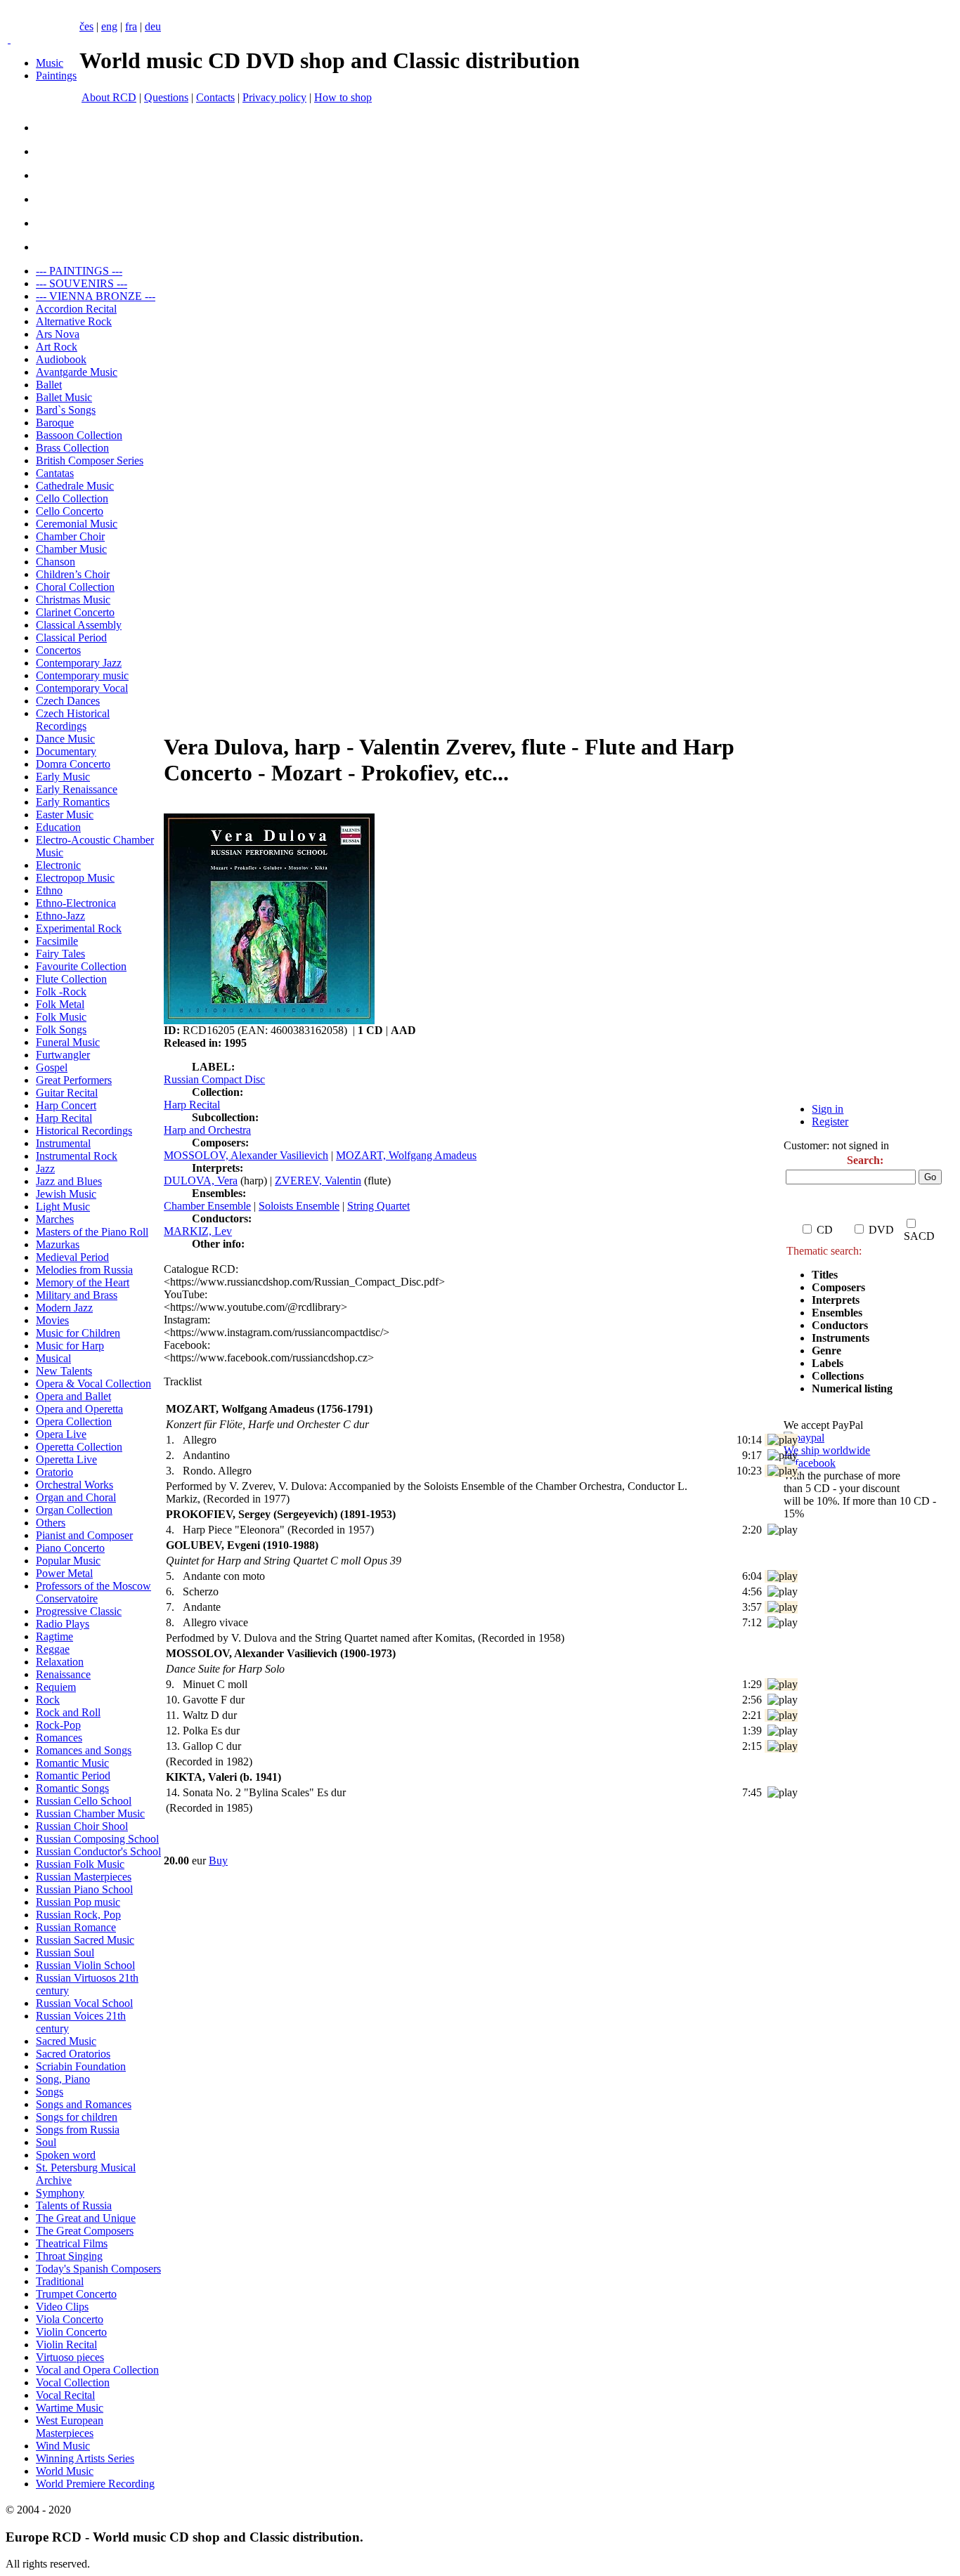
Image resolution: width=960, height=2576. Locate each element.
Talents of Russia (74, 2205)
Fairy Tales (60, 954)
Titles (825, 1275)
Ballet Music (64, 397)
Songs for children (77, 2117)
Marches (55, 1219)
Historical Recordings (84, 1131)
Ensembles (837, 1313)
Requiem (56, 1687)
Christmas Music (73, 600)
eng (109, 26)
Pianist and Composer (84, 1535)
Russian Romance (76, 1927)
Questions (166, 97)
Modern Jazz (64, 1308)
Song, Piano (63, 2079)
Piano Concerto (70, 1548)
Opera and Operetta (79, 1409)
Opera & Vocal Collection (93, 1384)
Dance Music (65, 739)
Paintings (56, 76)
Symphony (60, 2193)
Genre (826, 1351)
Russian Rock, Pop (78, 1915)
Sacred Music (66, 2041)
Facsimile (57, 941)
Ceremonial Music (77, 524)
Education (58, 827)
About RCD (109, 97)
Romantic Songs (72, 1788)
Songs (50, 2092)
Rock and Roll (68, 1712)
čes (86, 26)
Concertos (58, 650)
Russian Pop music (78, 1902)
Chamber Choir (70, 536)
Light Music (63, 1207)
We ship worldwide (827, 1450)
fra (131, 26)
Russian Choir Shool (82, 1826)
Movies (52, 1320)
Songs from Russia (78, 2130)
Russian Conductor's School (98, 1851)
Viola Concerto (70, 2319)
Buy (218, 1861)
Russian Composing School (97, 1839)
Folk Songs (61, 1029)
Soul (46, 2142)
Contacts (215, 97)
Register (830, 1122)
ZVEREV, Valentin (318, 1181)
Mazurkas (58, 1244)
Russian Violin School (85, 1965)
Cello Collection (72, 498)
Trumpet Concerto (76, 2294)
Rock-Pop (58, 1725)
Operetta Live (66, 1459)
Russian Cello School (84, 1801)
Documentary (66, 751)
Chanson (56, 562)
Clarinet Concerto (75, 612)
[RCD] (9, 39)
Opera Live (61, 1434)
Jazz (45, 1169)
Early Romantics (73, 802)
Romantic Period (73, 1776)
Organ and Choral (76, 1497)
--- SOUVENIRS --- (82, 283)
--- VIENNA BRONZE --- (96, 296)
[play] (783, 1440)
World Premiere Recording (95, 2484)
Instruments (841, 1338)
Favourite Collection (81, 966)
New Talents (64, 1371)
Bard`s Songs (66, 410)
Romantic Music (72, 1763)
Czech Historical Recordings (73, 720)
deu (153, 26)
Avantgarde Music (77, 372)
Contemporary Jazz (79, 663)
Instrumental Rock (77, 1156)
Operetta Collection (79, 1447)
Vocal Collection (73, 2382)
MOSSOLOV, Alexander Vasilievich (246, 1155)
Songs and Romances (84, 2104)
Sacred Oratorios (73, 2054)
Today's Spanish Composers (98, 2269)
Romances (59, 1738)
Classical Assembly (79, 625)
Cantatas (55, 473)
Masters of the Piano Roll (92, 1232)
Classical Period (71, 638)
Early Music (63, 777)
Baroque (55, 423)
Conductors (840, 1325)
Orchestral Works (74, 1485)
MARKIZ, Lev (198, 1231)
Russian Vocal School (84, 2003)
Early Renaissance (77, 789)
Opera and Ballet (73, 1396)
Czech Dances (68, 701)
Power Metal (64, 1573)
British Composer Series (90, 460)
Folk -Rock (61, 992)
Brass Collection (72, 448)
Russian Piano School (84, 1889)
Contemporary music (82, 675)
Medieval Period (72, 1257)
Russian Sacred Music (85, 1940)
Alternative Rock (74, 321)
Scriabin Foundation (81, 2066)
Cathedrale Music (75, 486)
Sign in (828, 1109)
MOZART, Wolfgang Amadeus (406, 1155)
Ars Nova (58, 334)
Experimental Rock (79, 928)
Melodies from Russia (84, 1270)
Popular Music (68, 1561)
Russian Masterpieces (84, 1877)
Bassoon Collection (79, 435)
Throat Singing (69, 2256)
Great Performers (74, 1080)
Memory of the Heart (83, 1282)
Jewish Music (66, 1194)
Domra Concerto (73, 764)
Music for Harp (70, 1346)
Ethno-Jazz (60, 916)
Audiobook (61, 359)
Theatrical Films (72, 2243)
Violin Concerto (71, 2332)
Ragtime (54, 1636)
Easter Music (65, 815)
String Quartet (378, 1206)
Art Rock (57, 347)
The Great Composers (85, 2231)
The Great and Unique (86, 2218)
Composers (838, 1287)
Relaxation (60, 1662)
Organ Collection (74, 1510)
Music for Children (78, 1333)
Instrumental (63, 1143)
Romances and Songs (84, 1750)
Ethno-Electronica (76, 903)
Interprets (837, 1300)
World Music (65, 2471)
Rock (48, 1700)
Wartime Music (70, 2408)
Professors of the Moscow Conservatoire (93, 1592)
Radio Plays (63, 1624)
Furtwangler (63, 1055)
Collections (838, 1376)
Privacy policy (274, 97)
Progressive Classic (79, 1611)
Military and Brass (77, 1295)
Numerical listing (852, 1388)
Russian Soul (65, 1953)
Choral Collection (75, 587)
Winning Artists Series (85, 2458)
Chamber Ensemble (207, 1206)
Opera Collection (74, 1421)
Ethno (49, 890)
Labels (828, 1363)
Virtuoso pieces (70, 2357)
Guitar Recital (67, 1093)
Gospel (52, 1067)
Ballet (49, 385)
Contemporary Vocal (82, 688)
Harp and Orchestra (207, 1130)
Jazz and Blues (69, 1181)
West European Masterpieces (70, 2427)
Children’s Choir (73, 574)
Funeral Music (68, 1042)
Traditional (60, 2281)
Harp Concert (66, 1105)
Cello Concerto (70, 511)
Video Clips (62, 2307)
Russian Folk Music (80, 1864)
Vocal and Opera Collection (97, 2370)
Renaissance (63, 1674)
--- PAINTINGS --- (79, 271)
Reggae (53, 1649)
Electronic (58, 865)
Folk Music (61, 1017)
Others (51, 1523)
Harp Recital (64, 1118)
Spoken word (66, 2155)
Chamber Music (71, 549)
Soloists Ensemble (299, 1206)
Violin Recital (66, 2345)
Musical (53, 1358)
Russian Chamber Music (90, 1813)
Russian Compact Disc (214, 1079)
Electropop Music (75, 878)
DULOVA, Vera (201, 1181)
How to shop (343, 97)
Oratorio (54, 1472)
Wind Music (63, 2446)
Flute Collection (71, 979)
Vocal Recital (65, 2395)
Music (50, 63)
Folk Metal (60, 1004)
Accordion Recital (76, 309)
